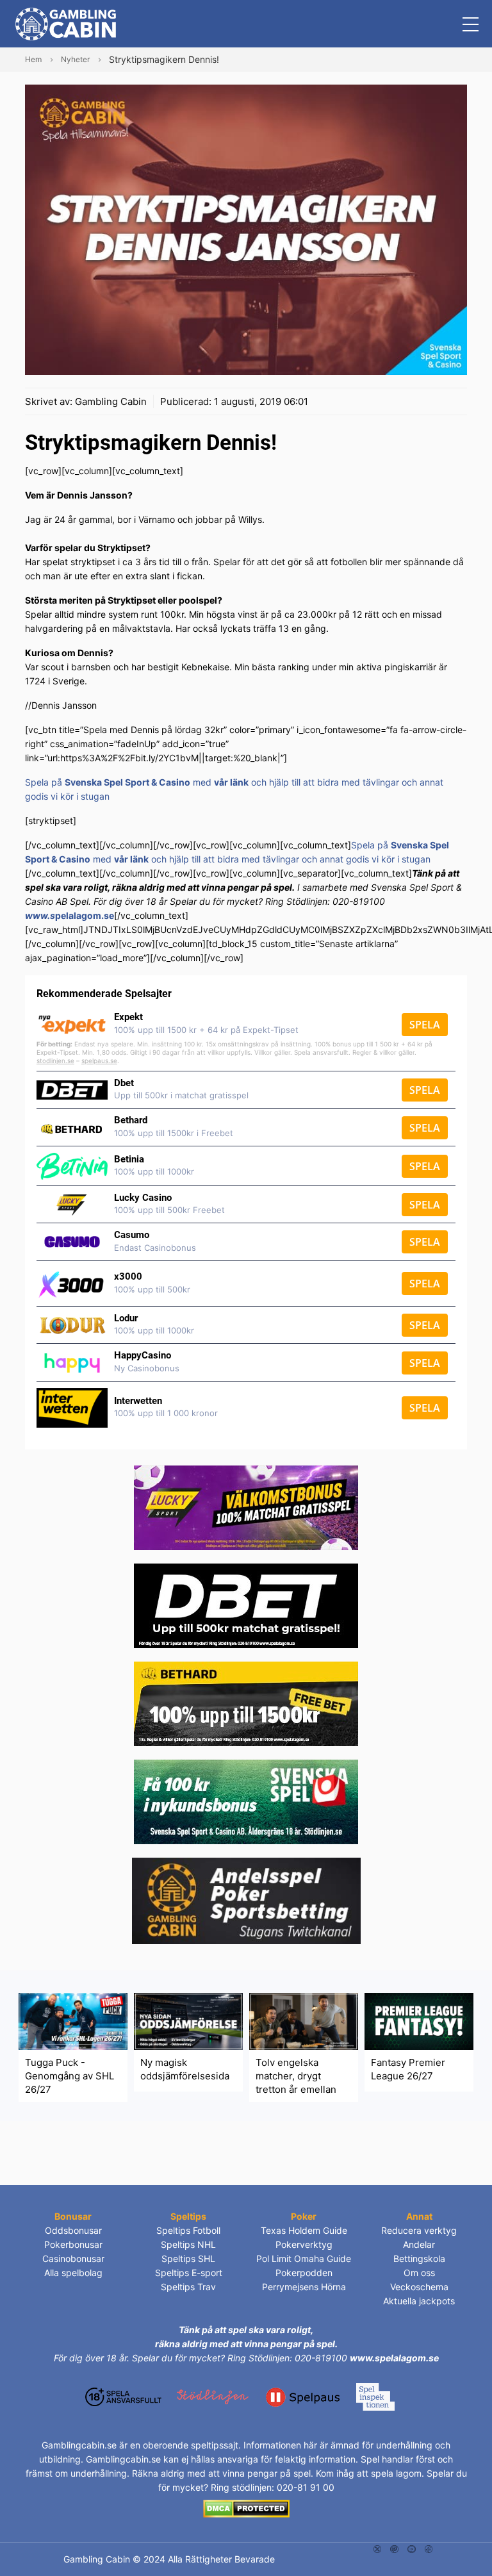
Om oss (419, 2273)
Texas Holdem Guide (304, 2230)
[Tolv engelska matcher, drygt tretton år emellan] (304, 2021)
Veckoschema (419, 2287)
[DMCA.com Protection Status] (246, 2508)
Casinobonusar (73, 2258)
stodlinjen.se (55, 1061)
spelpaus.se (99, 1061)
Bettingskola (419, 2258)
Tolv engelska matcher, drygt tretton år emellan (296, 2076)
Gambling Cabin (111, 401)
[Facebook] (429, 2548)
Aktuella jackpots (419, 2301)
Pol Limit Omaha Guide (304, 2258)
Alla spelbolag (73, 2273)
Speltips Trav (188, 2287)
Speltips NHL (188, 2244)
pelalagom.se (85, 915)
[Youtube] (412, 2548)
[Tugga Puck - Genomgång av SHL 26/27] (73, 2021)
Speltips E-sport (189, 2273)
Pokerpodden (304, 2273)
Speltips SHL (188, 2258)
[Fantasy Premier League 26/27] (419, 2021)
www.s (40, 915)
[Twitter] (378, 2548)
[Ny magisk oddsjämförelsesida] (188, 2021)
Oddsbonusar (73, 2230)
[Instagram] (394, 2548)
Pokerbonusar (73, 2244)
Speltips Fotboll (188, 2230)
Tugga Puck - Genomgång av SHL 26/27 (70, 2076)
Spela (425, 1025)
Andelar (419, 2244)
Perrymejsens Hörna (304, 2287)
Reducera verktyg (419, 2230)
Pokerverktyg (304, 2244)
